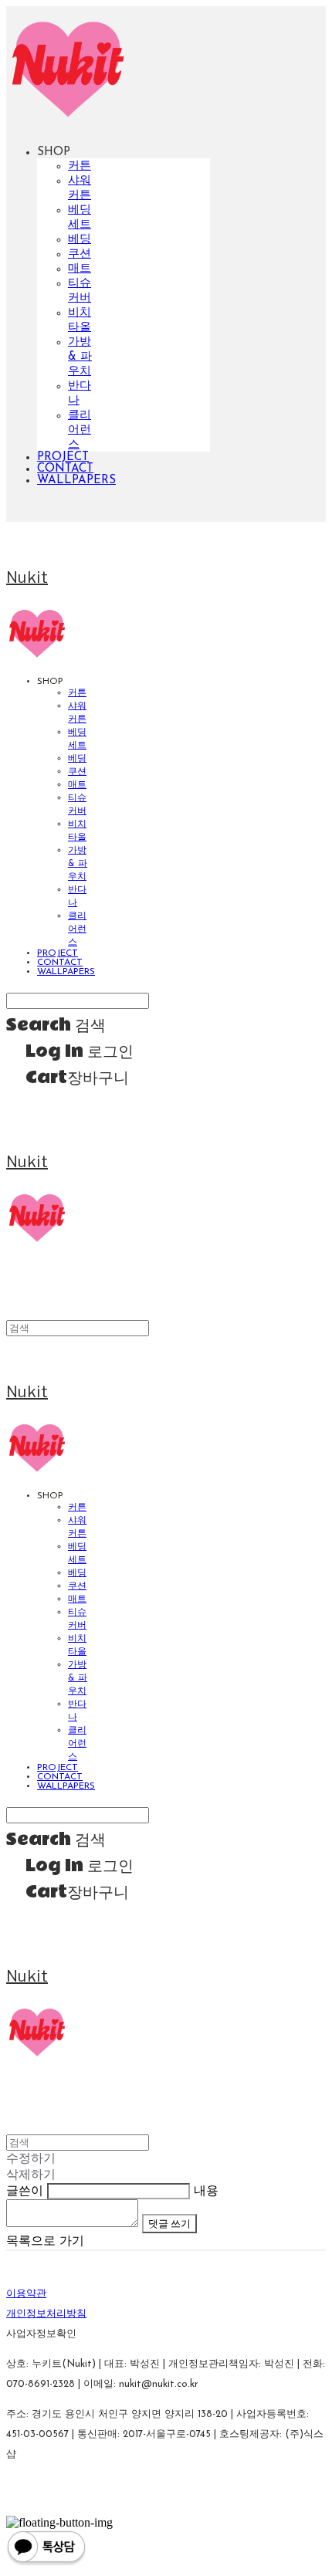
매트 (80, 269)
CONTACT (65, 469)
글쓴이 (25, 2192)
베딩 (80, 240)
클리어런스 (80, 430)
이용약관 (26, 2294)
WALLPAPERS (76, 481)
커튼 (80, 166)
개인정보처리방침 (46, 2314)
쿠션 (80, 254)
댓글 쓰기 (169, 2223)
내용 (206, 2192)
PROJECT (63, 457)
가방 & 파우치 (80, 357)
